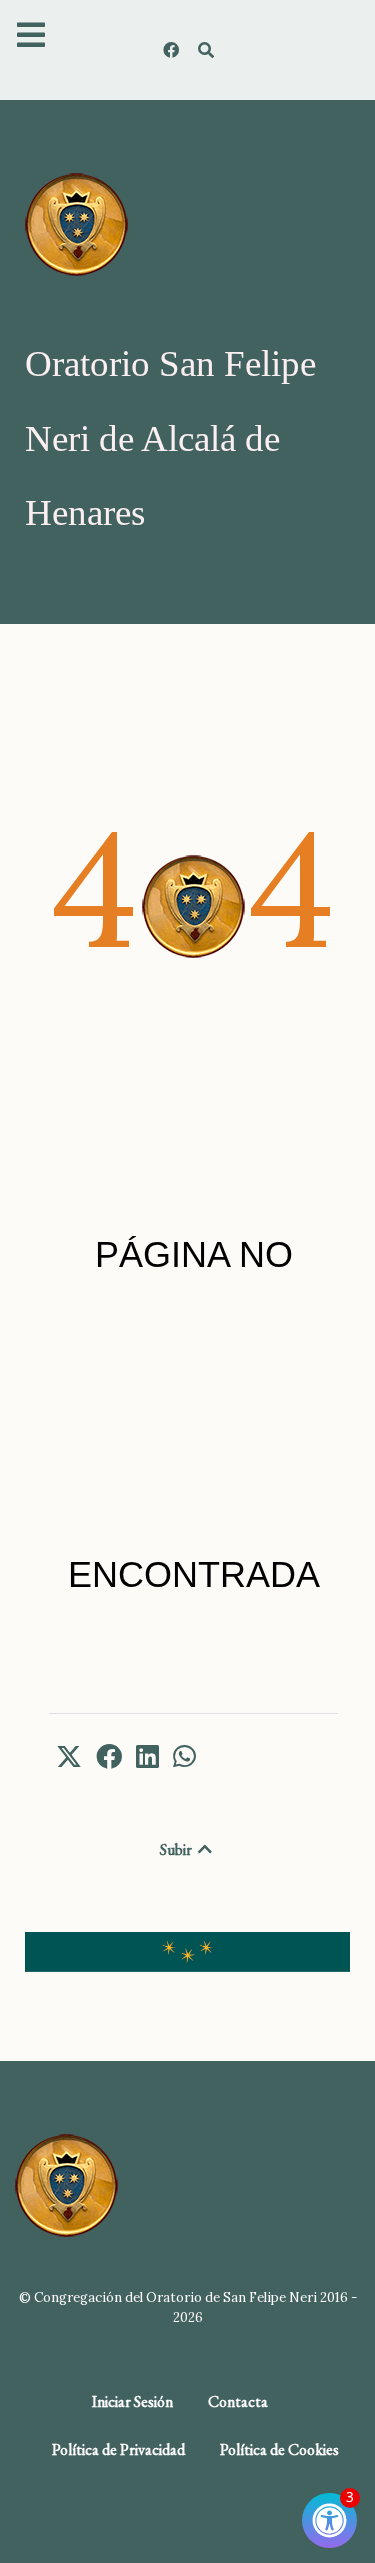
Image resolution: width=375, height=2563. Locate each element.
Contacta (238, 2401)
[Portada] (76, 223)
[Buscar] (206, 50)
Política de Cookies (279, 2449)
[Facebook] (173, 50)
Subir (177, 1849)
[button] (69, 1756)
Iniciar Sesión (132, 2401)
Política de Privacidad (118, 2449)
